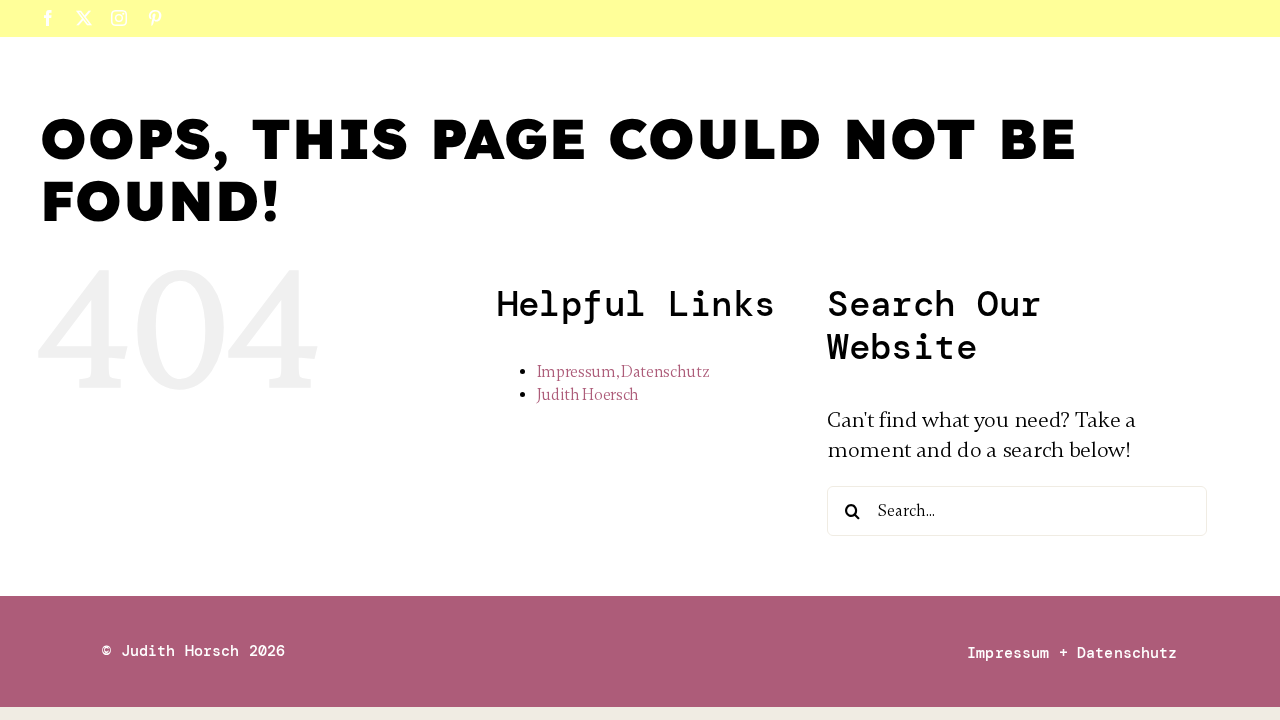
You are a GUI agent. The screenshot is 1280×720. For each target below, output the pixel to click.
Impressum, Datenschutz (623, 372)
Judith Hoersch (588, 395)
